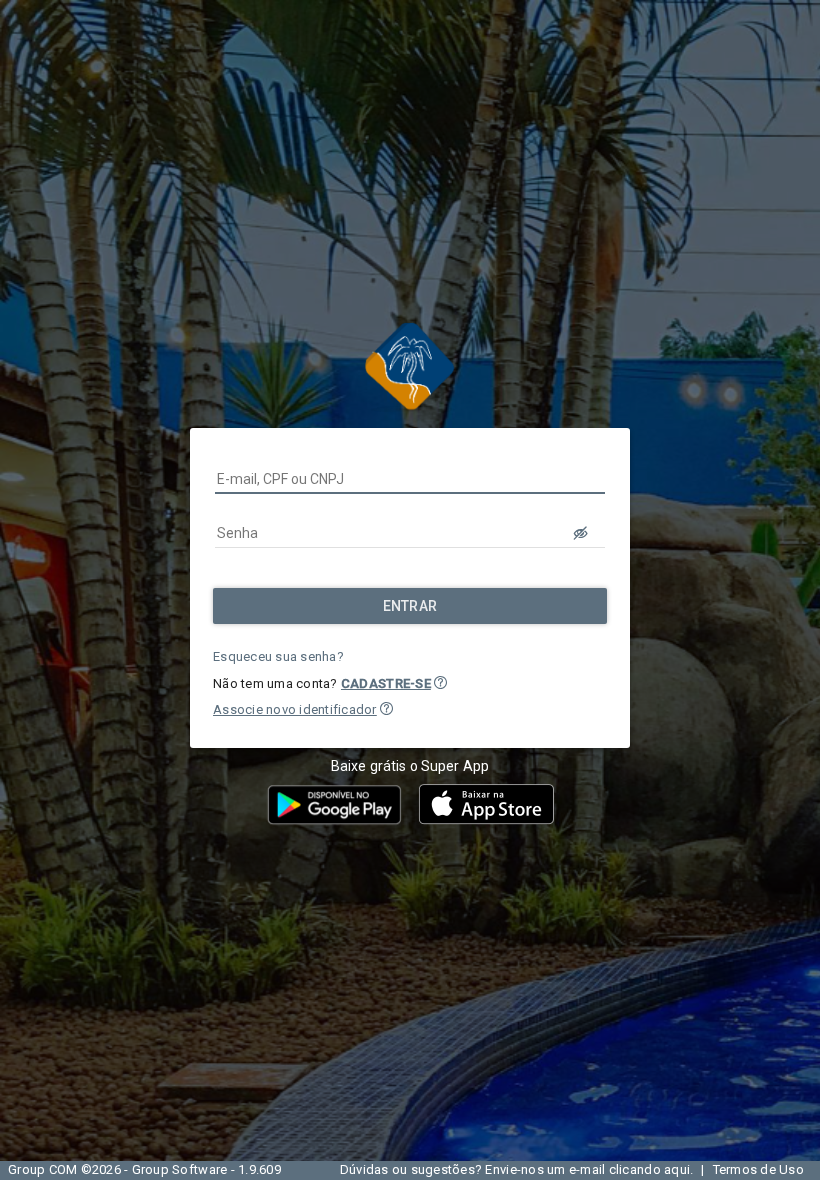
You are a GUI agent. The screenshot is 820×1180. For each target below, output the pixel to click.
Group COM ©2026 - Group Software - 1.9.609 (144, 1169)
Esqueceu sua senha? (278, 656)
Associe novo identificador (295, 709)
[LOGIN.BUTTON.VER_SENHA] (581, 533)
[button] (440, 682)
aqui (677, 1169)
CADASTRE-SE (386, 683)
